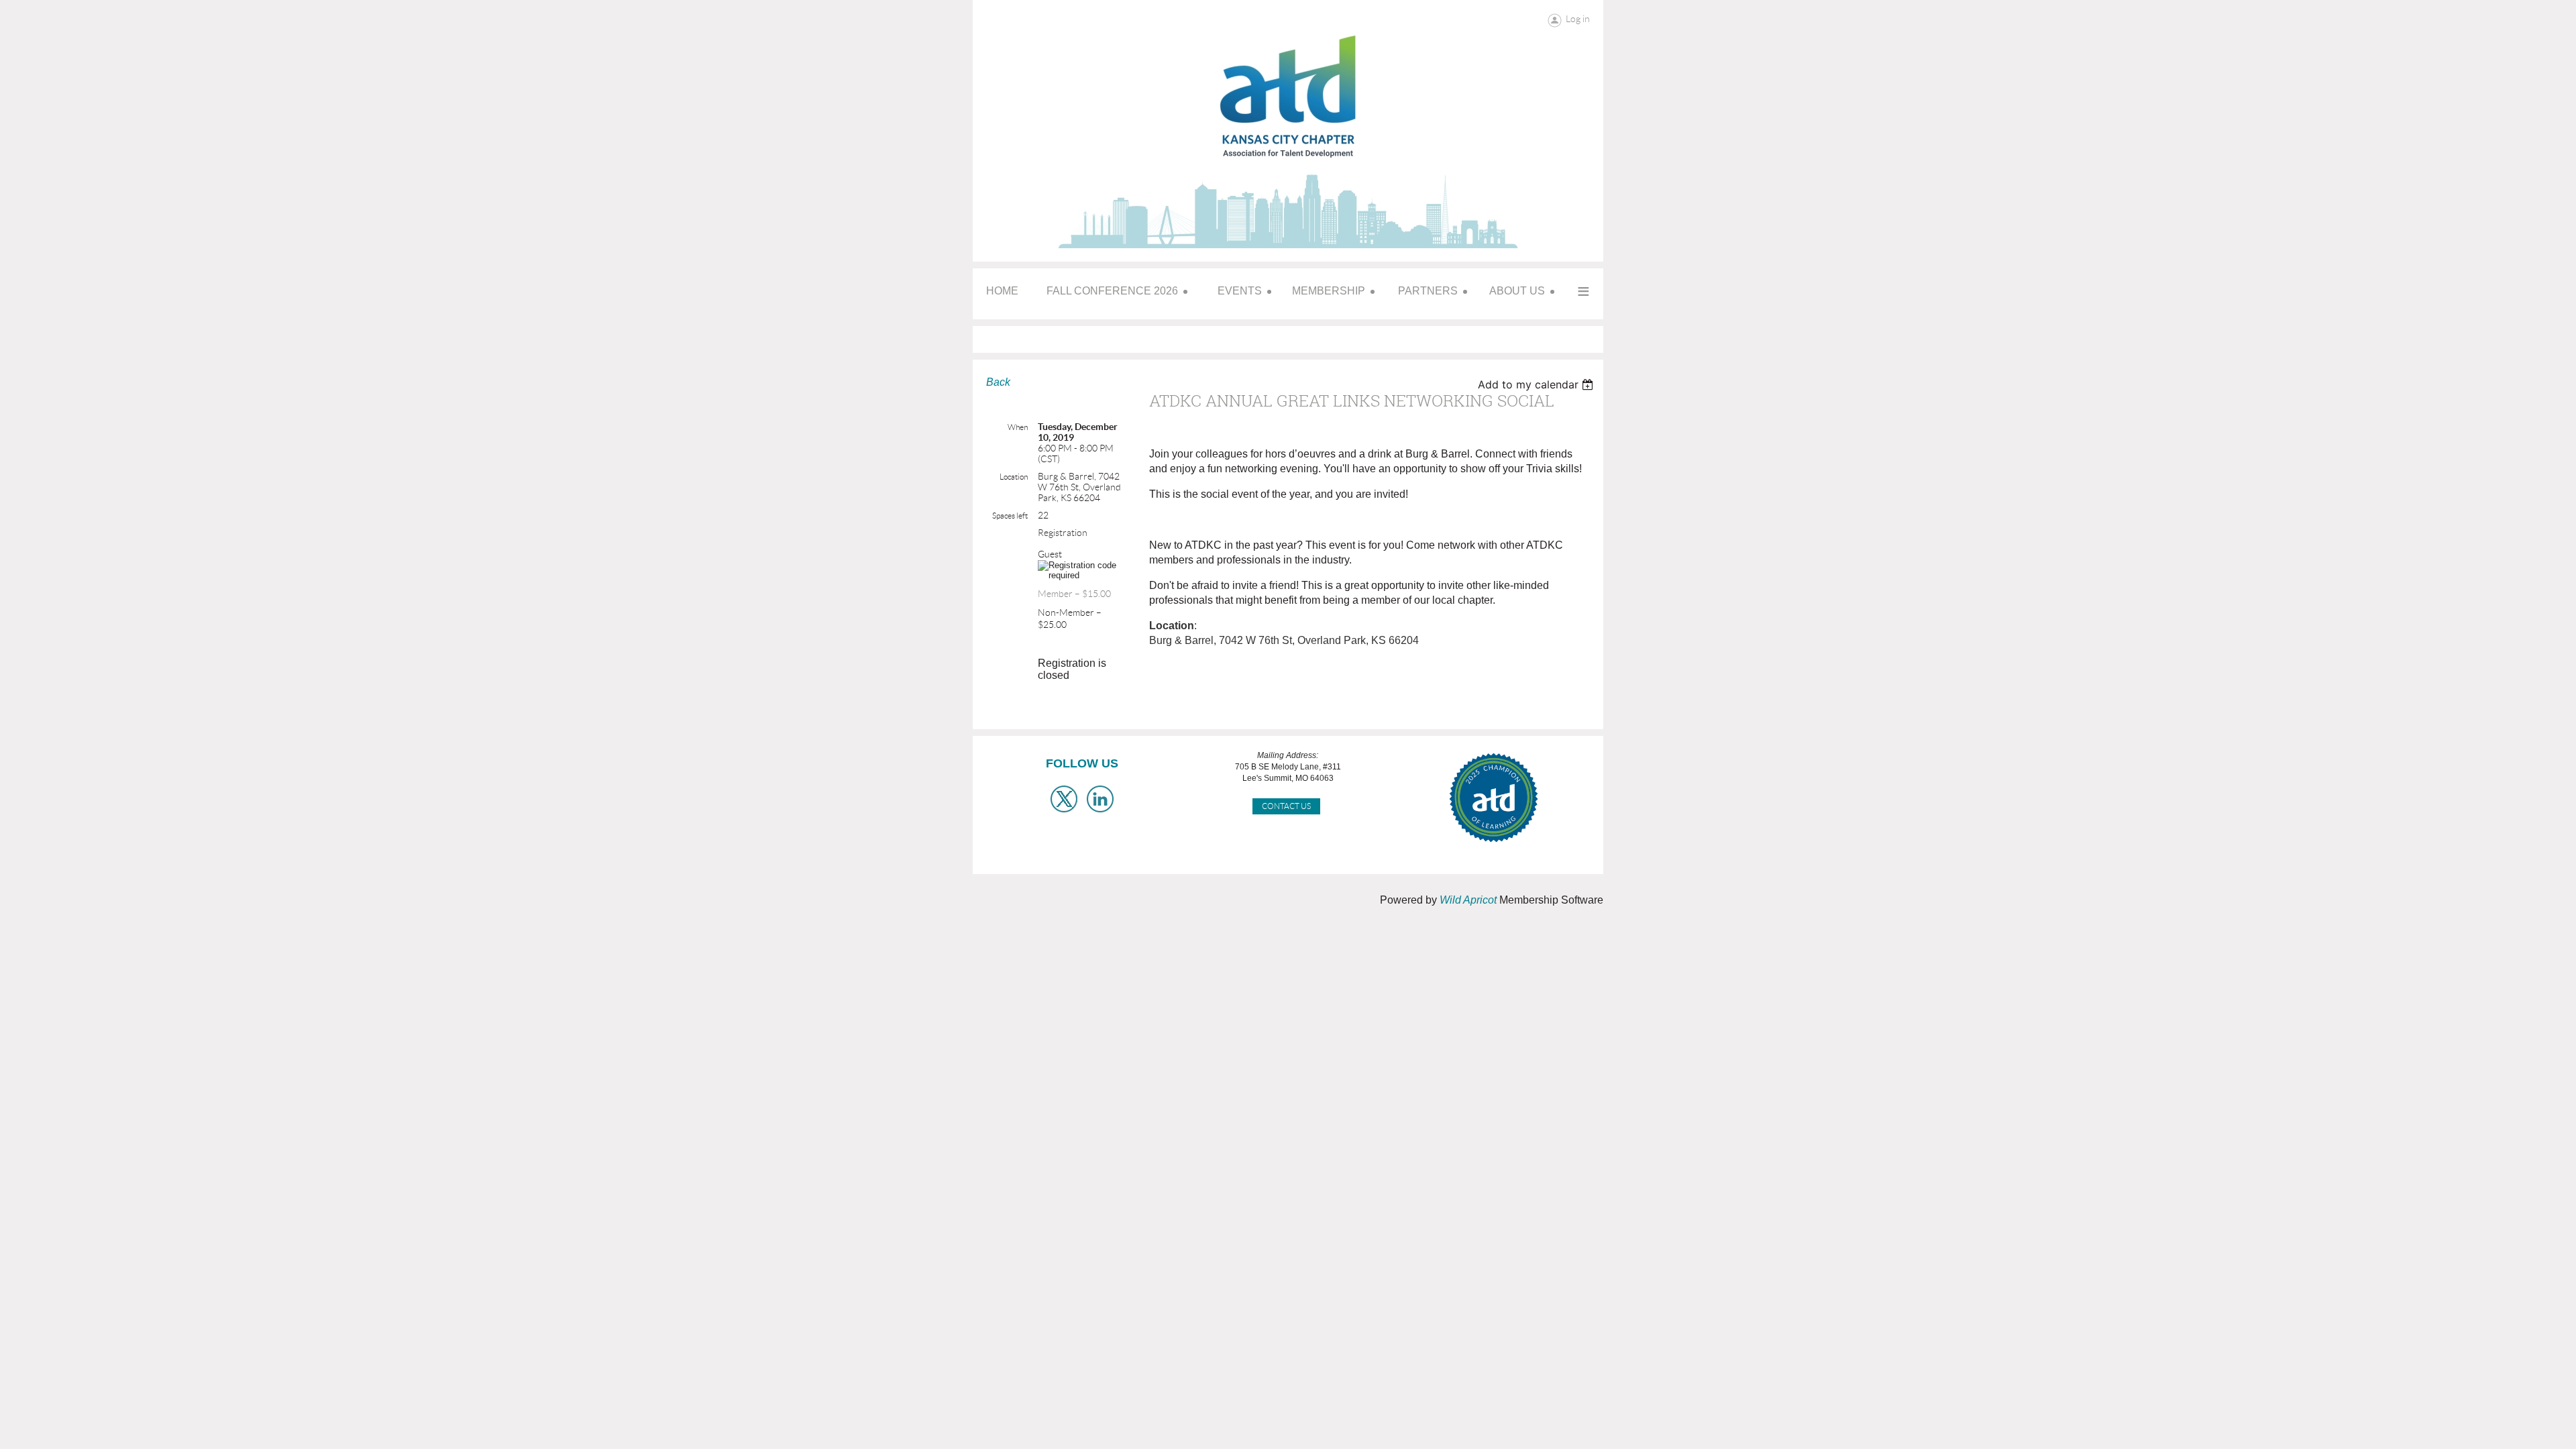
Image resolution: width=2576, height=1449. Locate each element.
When (1018, 427)
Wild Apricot (1468, 900)
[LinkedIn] (1100, 799)
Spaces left (1010, 516)
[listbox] (1537, 384)
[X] (1064, 799)
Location (1014, 477)
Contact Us (1286, 806)
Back (998, 382)
